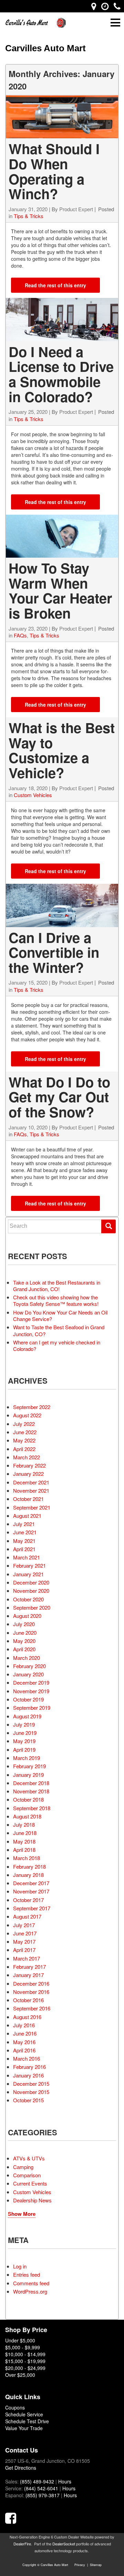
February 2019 (29, 1766)
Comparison (27, 2175)
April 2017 (24, 1950)
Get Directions (21, 2468)
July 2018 (24, 1824)
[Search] (108, 1226)
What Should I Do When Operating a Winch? (54, 171)
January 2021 (28, 1574)
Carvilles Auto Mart (45, 48)
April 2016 (24, 2050)
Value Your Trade (24, 2428)
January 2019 (28, 1775)
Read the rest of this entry (55, 285)
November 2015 (31, 2092)
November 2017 (31, 1891)
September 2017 (32, 1908)
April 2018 (24, 1850)
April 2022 (24, 1449)
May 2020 (24, 1641)
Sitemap (96, 2565)
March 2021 (27, 1557)
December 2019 (31, 1682)
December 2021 (31, 1482)
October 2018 (28, 1799)
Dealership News (32, 2200)
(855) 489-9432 (37, 2481)
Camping (23, 2167)
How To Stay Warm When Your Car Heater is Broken (60, 590)
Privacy (80, 2565)
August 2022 (27, 1415)
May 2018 (24, 1841)
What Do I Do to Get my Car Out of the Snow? (59, 1097)
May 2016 (24, 2042)
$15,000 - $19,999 (25, 2361)
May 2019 (24, 1741)
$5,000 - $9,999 (23, 2347)
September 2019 (32, 1708)
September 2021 (32, 1507)
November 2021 (31, 1490)
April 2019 (24, 1749)
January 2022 (28, 1474)
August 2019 (27, 1716)
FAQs (20, 635)
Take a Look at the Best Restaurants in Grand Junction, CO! (57, 1286)
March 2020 (27, 1658)
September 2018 (32, 1808)
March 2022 (27, 1457)
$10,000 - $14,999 (25, 2354)
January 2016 (28, 2075)
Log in (20, 2266)
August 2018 (27, 1816)
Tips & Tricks (29, 216)
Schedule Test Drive (27, 2421)
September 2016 (32, 2008)
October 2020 (28, 1599)
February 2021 (29, 1565)
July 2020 (24, 1624)
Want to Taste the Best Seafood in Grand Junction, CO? (59, 1330)
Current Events (30, 2183)
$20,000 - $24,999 (25, 2368)
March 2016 (27, 2058)
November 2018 (31, 1791)
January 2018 (28, 1875)
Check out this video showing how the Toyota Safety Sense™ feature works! (56, 1300)
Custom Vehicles (33, 795)
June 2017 (25, 1933)
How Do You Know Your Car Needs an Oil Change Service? (60, 1316)
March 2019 (27, 1758)
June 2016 (25, 2033)
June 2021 (25, 1532)
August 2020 (27, 1616)
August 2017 (27, 1916)
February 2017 (29, 1967)
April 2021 (24, 1549)
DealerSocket (64, 2544)
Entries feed (27, 2274)
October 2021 (28, 1499)
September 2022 (32, 1407)
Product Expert (76, 209)
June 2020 (25, 1633)
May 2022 (24, 1440)
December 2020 (31, 1582)
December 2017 (31, 1883)
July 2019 (24, 1724)
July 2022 (24, 1424)
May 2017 (24, 1941)
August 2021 (27, 1516)
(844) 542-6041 (41, 2488)
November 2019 (31, 1691)
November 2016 (31, 1992)
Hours (65, 2481)
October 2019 (28, 1699)
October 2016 (28, 2000)
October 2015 (28, 2100)
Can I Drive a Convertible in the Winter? (54, 952)
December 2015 (31, 2084)
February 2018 (29, 1866)
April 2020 (24, 1649)
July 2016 (24, 2025)
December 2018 (31, 1783)
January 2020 (28, 1674)
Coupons (15, 2407)
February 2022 (29, 1465)
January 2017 (28, 1975)
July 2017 (24, 1925)
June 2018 (25, 1833)
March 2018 (27, 1858)
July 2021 (24, 1524)
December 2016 (31, 1983)
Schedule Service (24, 2414)
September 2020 (32, 1607)
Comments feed (31, 2283)
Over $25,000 (20, 2375)
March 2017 (27, 1958)
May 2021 (24, 1541)
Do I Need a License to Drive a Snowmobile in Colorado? (61, 374)
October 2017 (28, 1900)
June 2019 (25, 1733)
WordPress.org (30, 2291)
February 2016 (29, 2067)
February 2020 (29, 1666)
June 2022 (25, 1432)
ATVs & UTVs (29, 2158)
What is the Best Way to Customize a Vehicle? (62, 750)
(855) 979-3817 (43, 2495)
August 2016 (27, 2017)
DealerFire (22, 2544)
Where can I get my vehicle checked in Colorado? (57, 1345)
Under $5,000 (20, 2340)
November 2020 (31, 1591)
